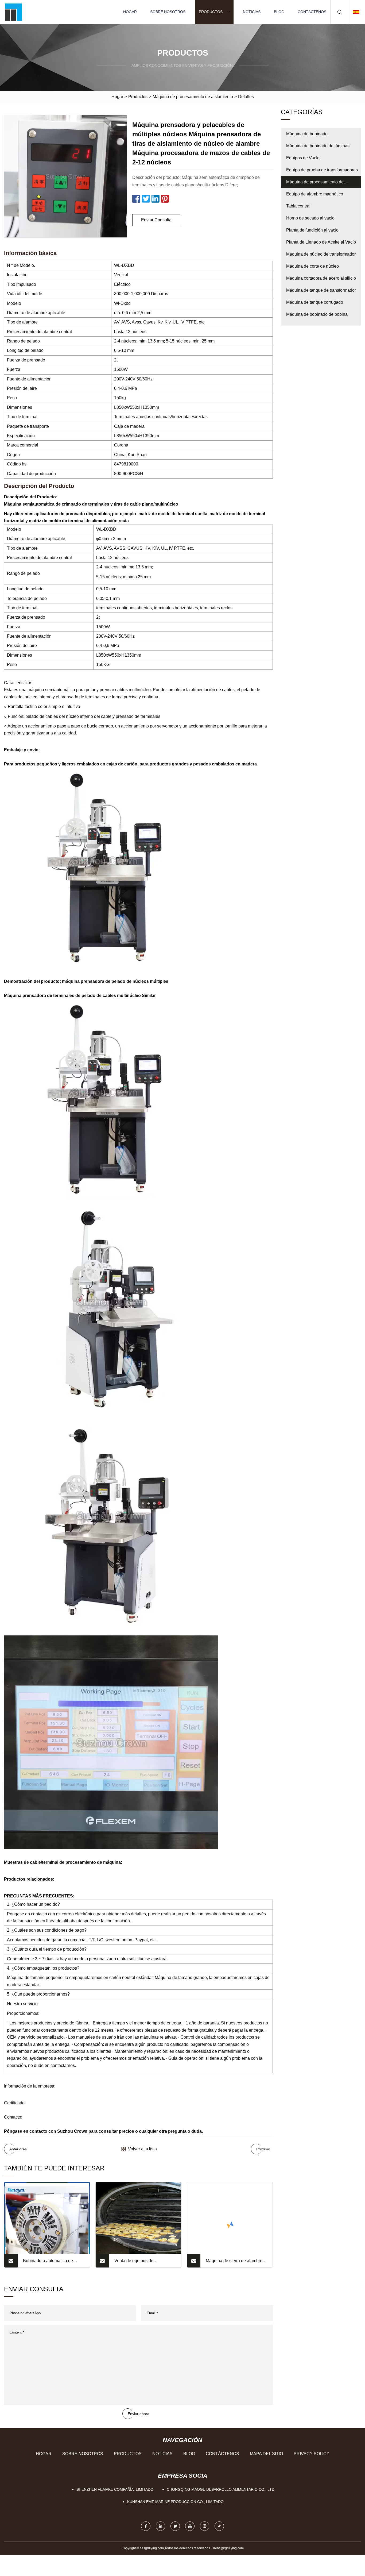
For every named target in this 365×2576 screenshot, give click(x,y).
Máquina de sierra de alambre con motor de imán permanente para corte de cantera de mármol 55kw (236, 2263)
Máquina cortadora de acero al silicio (321, 278)
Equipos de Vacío (303, 158)
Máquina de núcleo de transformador (321, 254)
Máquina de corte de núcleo (312, 266)
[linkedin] (160, 2526)
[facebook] (146, 2526)
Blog (279, 12)
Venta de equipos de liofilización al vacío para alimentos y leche (138, 2263)
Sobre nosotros (168, 12)
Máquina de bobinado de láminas (318, 146)
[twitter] (175, 2526)
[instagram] (205, 2526)
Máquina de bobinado (307, 134)
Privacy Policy (312, 2454)
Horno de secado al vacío (310, 218)
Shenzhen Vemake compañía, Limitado (115, 2489)
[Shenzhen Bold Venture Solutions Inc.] (13, 12)
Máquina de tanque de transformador (321, 290)
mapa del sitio (266, 2454)
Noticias (252, 12)
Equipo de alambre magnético (315, 194)
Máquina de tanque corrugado (315, 302)
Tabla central (298, 206)
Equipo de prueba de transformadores (322, 170)
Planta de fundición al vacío (312, 230)
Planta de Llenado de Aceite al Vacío (321, 242)
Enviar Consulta (156, 220)
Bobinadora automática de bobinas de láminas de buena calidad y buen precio (51, 2263)
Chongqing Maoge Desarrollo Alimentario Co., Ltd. (221, 2489)
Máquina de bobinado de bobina (317, 314)
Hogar (130, 12)
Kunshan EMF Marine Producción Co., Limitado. (176, 2502)
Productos (211, 12)
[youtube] (190, 2526)
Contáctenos (312, 12)
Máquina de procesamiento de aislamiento (193, 97)
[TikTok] (219, 2526)
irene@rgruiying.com (228, 2548)
